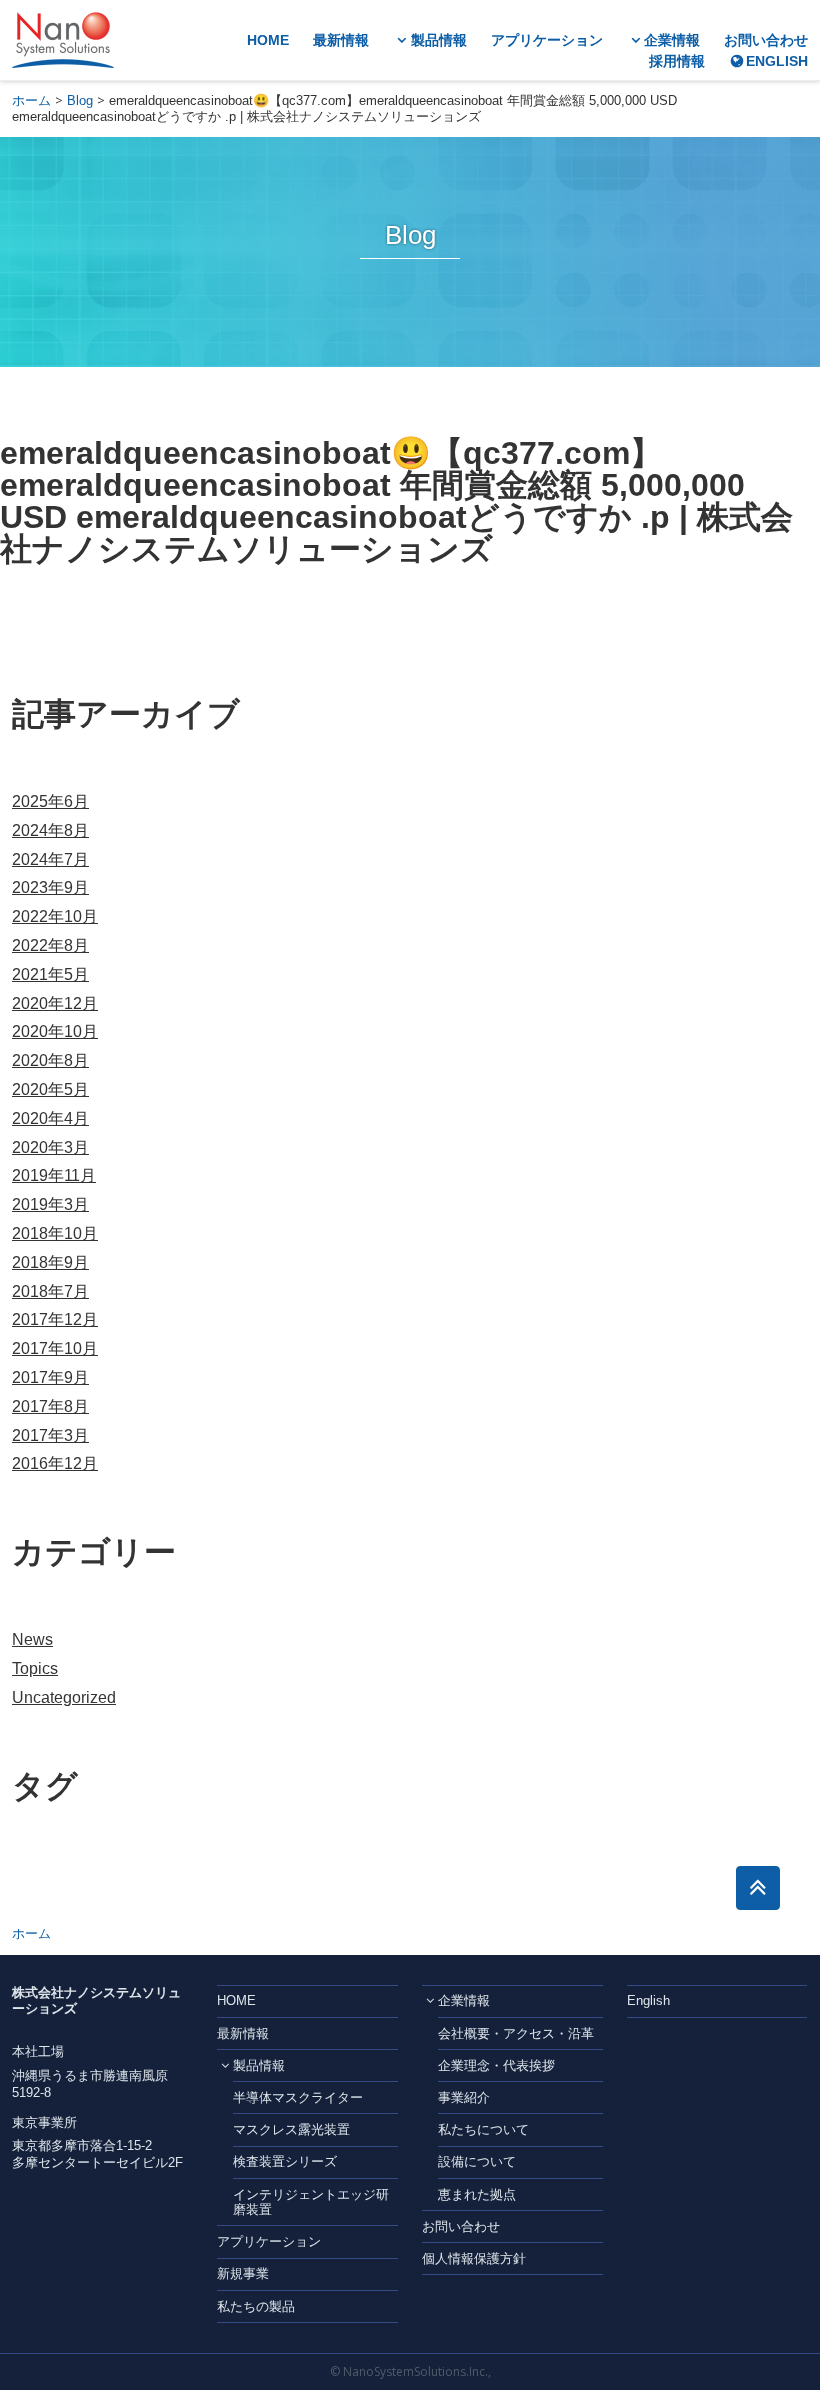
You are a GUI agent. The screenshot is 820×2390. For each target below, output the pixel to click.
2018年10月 (55, 1233)
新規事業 (243, 2273)
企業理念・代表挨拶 (496, 2065)
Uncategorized (64, 1697)
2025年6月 (50, 801)
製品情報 (439, 40)
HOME (268, 40)
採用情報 (677, 61)
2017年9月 (50, 1377)
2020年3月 (50, 1147)
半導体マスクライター (298, 2097)
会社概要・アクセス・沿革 (516, 2033)
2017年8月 (50, 1406)
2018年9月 (50, 1262)
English (648, 2000)
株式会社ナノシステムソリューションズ (63, 40)
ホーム (31, 100)
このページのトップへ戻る (758, 1888)
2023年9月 (50, 887)
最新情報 (341, 40)
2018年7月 (50, 1291)
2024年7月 (50, 859)
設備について (477, 2161)
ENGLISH (777, 61)
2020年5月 (50, 1089)
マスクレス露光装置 (291, 2129)
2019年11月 (54, 1175)
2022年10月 (55, 916)
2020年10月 (55, 1031)
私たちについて (483, 2129)
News (32, 1639)
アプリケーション (547, 40)
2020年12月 (55, 1003)
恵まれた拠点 (477, 2194)
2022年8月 (50, 945)
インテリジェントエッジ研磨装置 (311, 2202)
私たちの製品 (256, 2306)
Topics (35, 1668)
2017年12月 (55, 1319)
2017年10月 (55, 1348)
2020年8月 (50, 1060)
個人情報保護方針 (474, 2258)
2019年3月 (50, 1204)
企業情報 (672, 40)
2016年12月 (55, 1463)
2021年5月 (50, 974)
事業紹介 (464, 2097)
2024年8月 (50, 830)
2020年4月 (50, 1118)
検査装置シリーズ (285, 2161)
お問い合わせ (766, 40)
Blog (80, 100)
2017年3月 (50, 1435)
